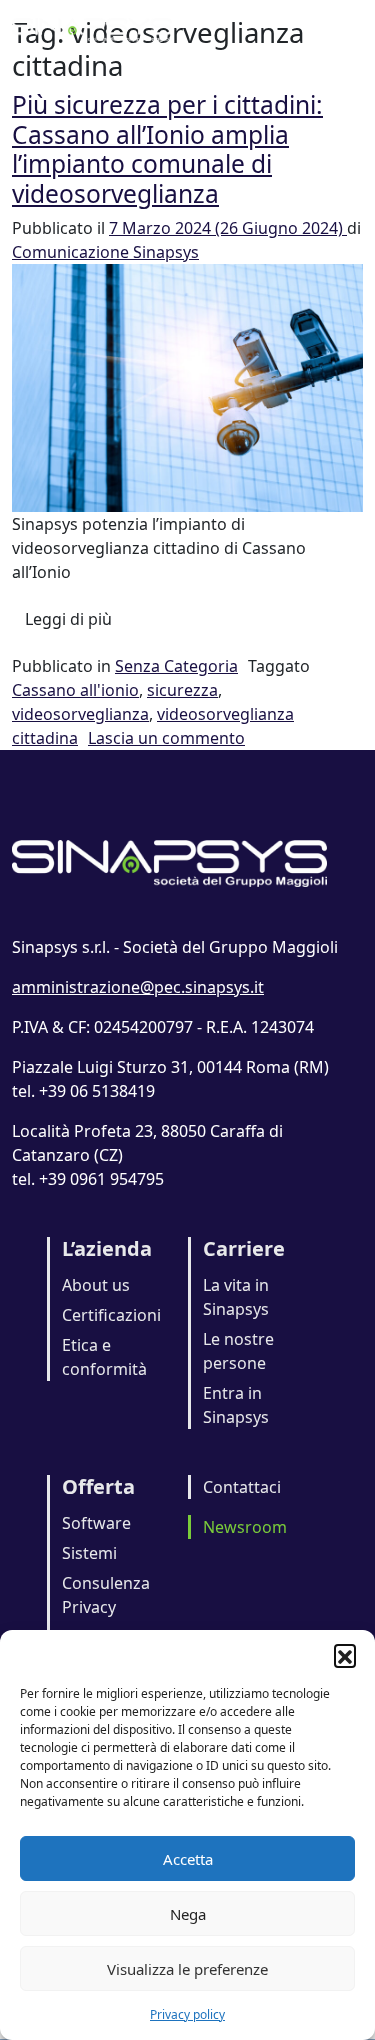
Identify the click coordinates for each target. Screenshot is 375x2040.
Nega (188, 1914)
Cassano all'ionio (75, 690)
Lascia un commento (166, 738)
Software (96, 1523)
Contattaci (242, 1487)
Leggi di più (75, 618)
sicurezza (182, 690)
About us (96, 1285)
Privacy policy (187, 2014)
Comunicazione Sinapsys (105, 252)
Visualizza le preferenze (187, 1969)
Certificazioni (111, 1315)
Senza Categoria (176, 666)
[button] (345, 1655)
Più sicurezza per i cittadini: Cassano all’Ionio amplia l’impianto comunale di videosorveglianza (167, 148)
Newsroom (245, 1527)
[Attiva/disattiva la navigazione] (335, 28)
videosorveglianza (80, 714)
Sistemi (89, 1553)
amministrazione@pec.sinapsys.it (138, 987)
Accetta (188, 1859)
